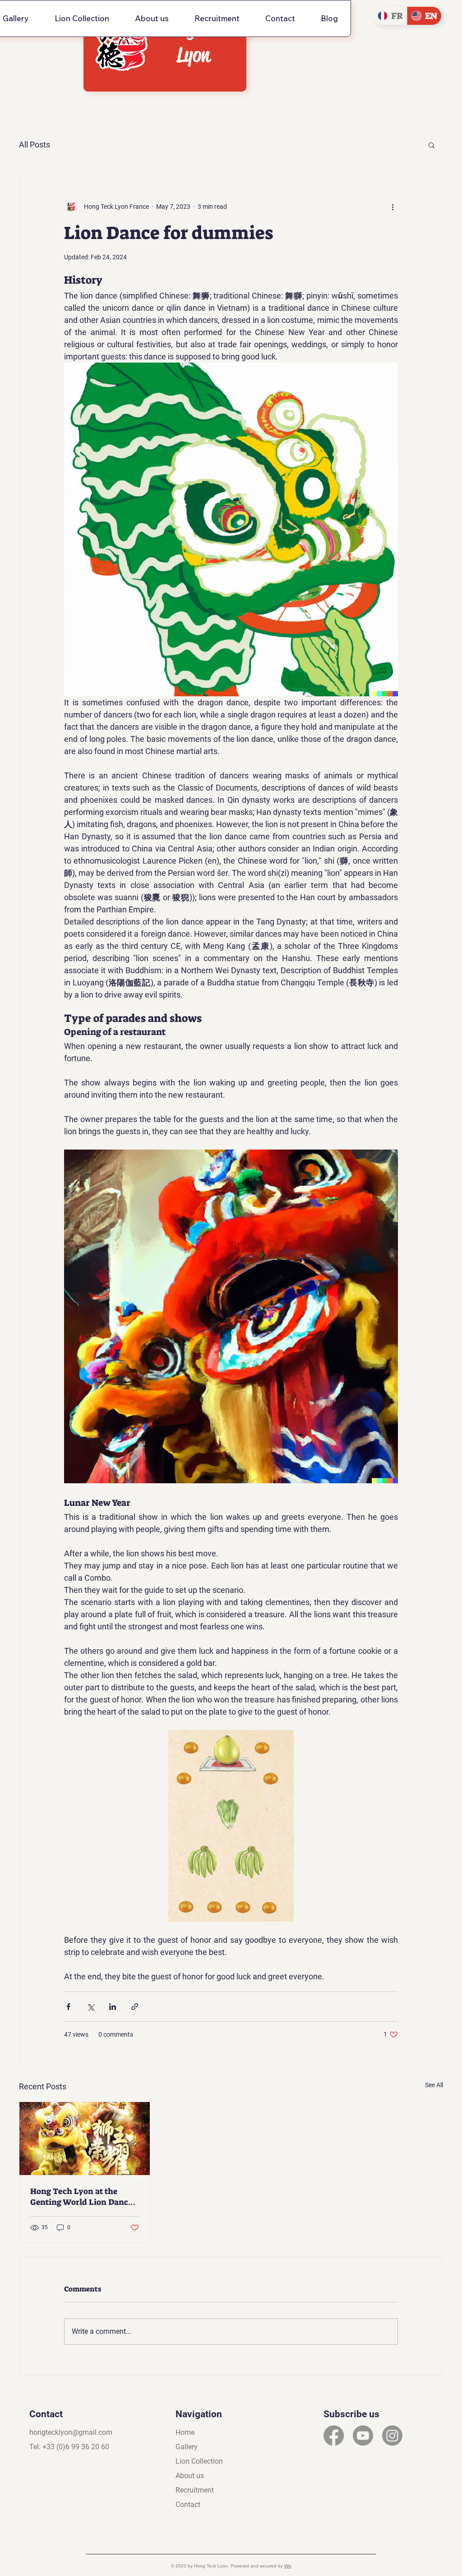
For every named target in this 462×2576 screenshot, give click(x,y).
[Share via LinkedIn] (113, 2007)
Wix (288, 2566)
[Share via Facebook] (68, 2007)
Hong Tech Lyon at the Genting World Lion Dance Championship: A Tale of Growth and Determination (83, 2197)
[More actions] (393, 207)
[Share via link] (135, 2007)
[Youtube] (363, 2436)
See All (434, 2085)
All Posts (35, 145)
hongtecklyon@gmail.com (71, 2432)
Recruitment (195, 2490)
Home (185, 2432)
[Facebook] (334, 2436)
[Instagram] (392, 2436)
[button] (432, 145)
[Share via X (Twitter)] (90, 2007)
